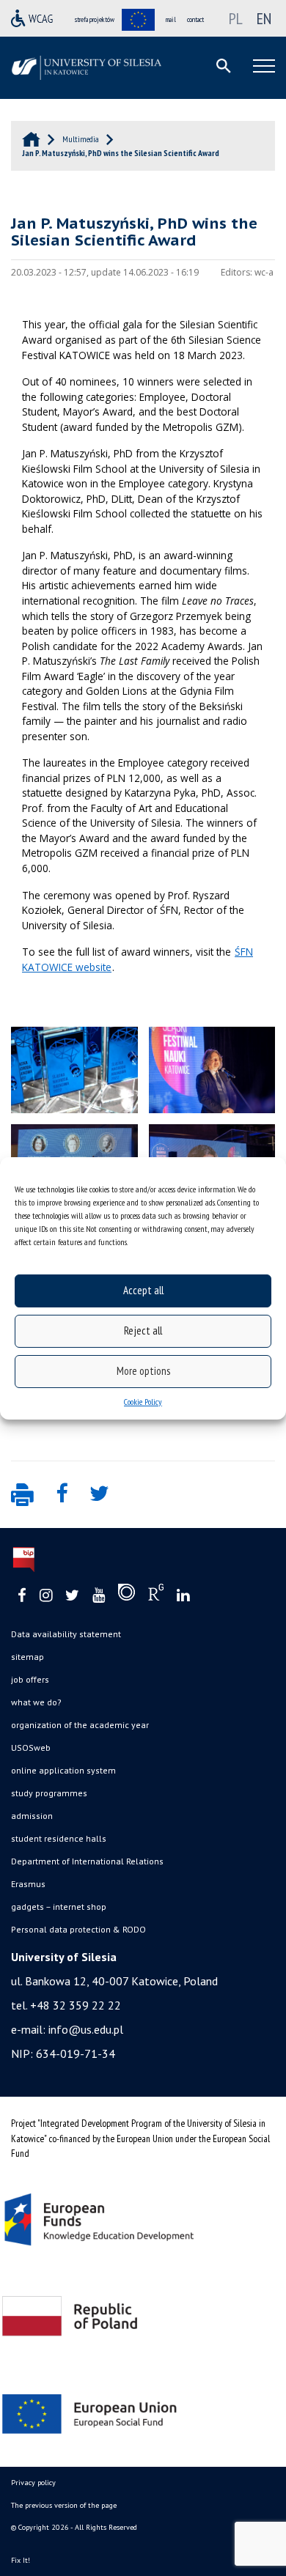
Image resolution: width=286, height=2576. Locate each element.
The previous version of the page (64, 2505)
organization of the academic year (80, 1725)
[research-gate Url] (156, 1595)
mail (171, 19)
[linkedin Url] (183, 1596)
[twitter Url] (72, 1596)
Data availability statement (66, 1634)
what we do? (36, 1702)
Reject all (143, 1331)
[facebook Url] (22, 1596)
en (264, 18)
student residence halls (59, 1838)
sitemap (27, 1657)
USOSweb (31, 1748)
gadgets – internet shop (59, 1907)
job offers (30, 1679)
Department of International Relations (87, 1861)
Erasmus (28, 1884)
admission (32, 1816)
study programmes (49, 1793)
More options (143, 1371)
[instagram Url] (46, 1596)
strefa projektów (95, 19)
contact (195, 19)
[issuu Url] (126, 1595)
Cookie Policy (143, 1402)
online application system (63, 1770)
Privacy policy (33, 2483)
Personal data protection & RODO (78, 1929)
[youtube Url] (99, 1596)
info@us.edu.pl (86, 2029)
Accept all (143, 1290)
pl (236, 18)
